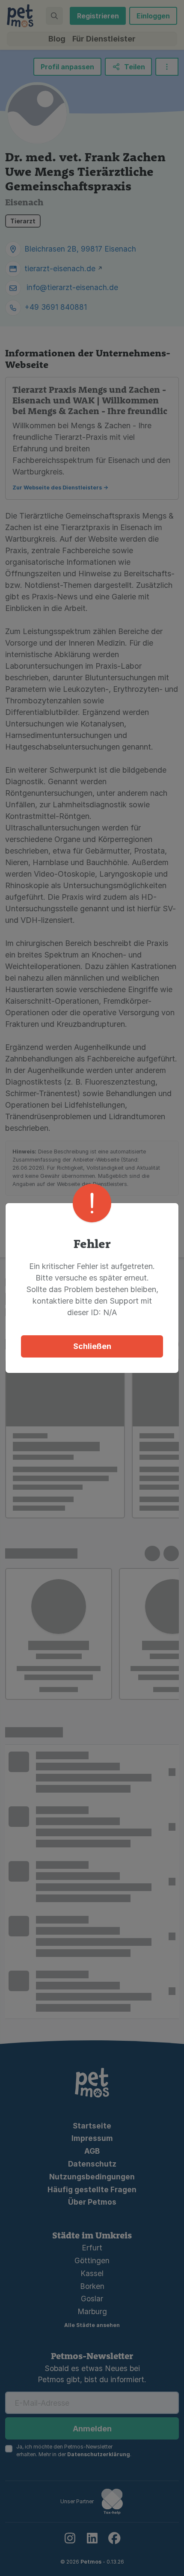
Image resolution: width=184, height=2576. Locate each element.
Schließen (92, 1346)
